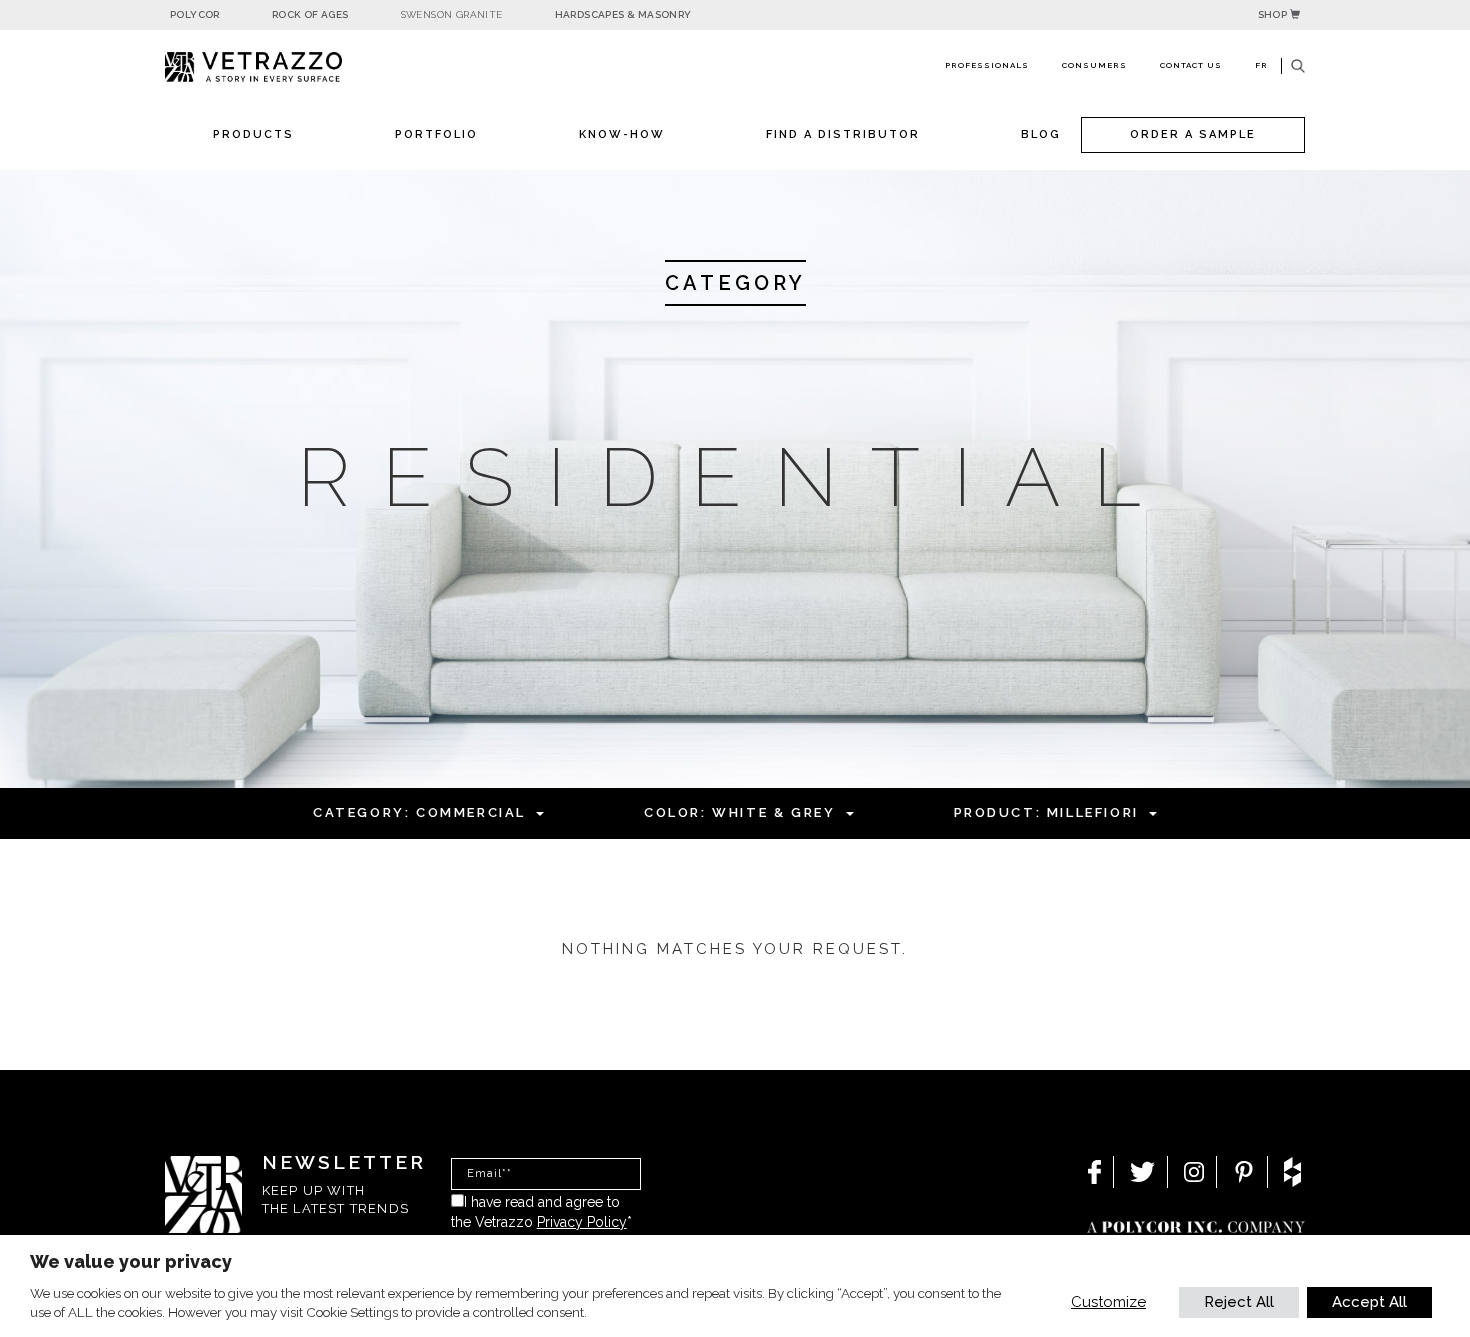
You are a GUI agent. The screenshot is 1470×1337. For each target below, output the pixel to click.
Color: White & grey (739, 812)
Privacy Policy (582, 1222)
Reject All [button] (1239, 1302)
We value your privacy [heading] (131, 1261)
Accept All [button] (1369, 1302)
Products (253, 134)
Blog (1041, 134)
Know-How (622, 134)
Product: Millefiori (1046, 812)
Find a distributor (843, 134)
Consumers (1094, 65)
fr (1261, 65)
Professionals (987, 65)
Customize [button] (1108, 1302)
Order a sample (1193, 134)
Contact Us (1191, 65)
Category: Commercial (419, 812)
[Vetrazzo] (300, 67)
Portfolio (436, 134)
